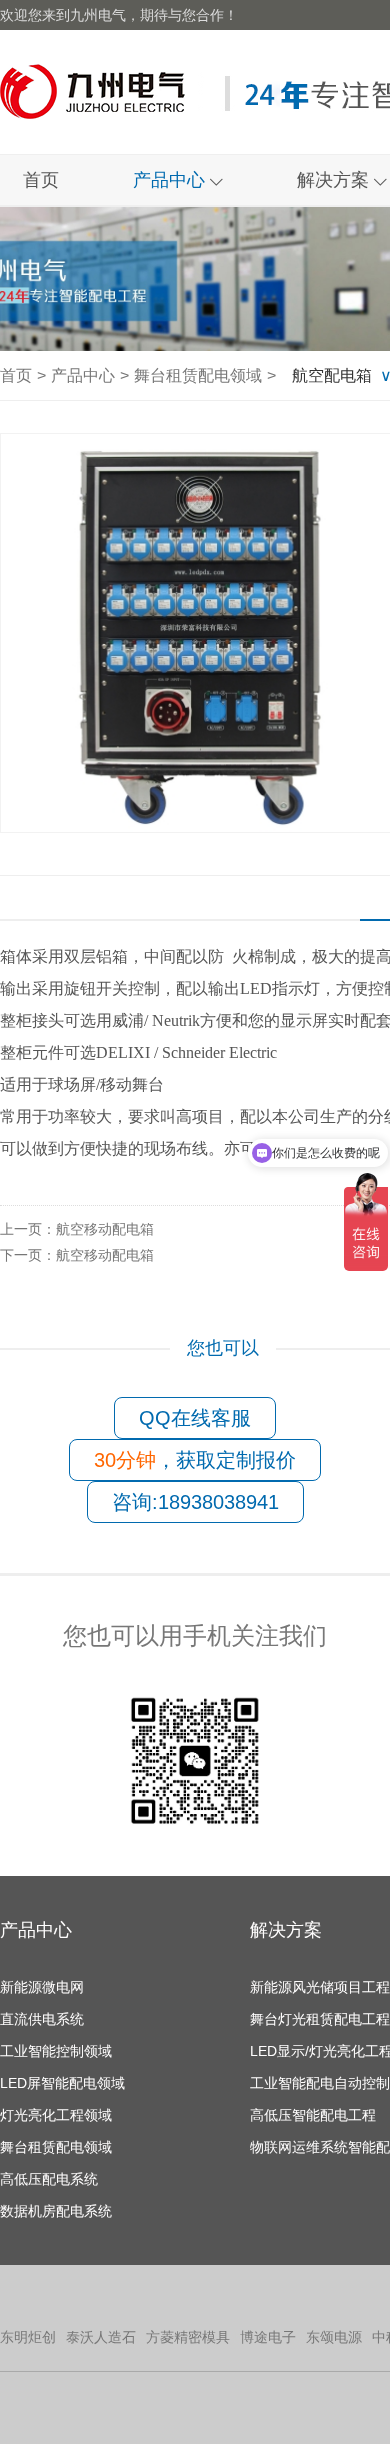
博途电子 (268, 2337)
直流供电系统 (42, 2019)
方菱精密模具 (188, 2337)
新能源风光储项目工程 (320, 1987)
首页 (41, 180)
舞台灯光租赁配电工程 (320, 2019)
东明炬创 (28, 2337)
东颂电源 (334, 2337)
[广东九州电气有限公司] (99, 91)
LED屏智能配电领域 (62, 2083)
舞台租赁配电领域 (198, 375)
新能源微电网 (42, 1987)
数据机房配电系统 (56, 2211)
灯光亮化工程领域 (56, 2115)
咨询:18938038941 (195, 1502)
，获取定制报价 (195, 1460)
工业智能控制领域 (56, 2051)
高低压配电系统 (49, 2179)
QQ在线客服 (195, 1418)
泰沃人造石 (101, 2337)
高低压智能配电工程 (313, 2115)
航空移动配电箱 (77, 1229)
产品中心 (171, 180)
